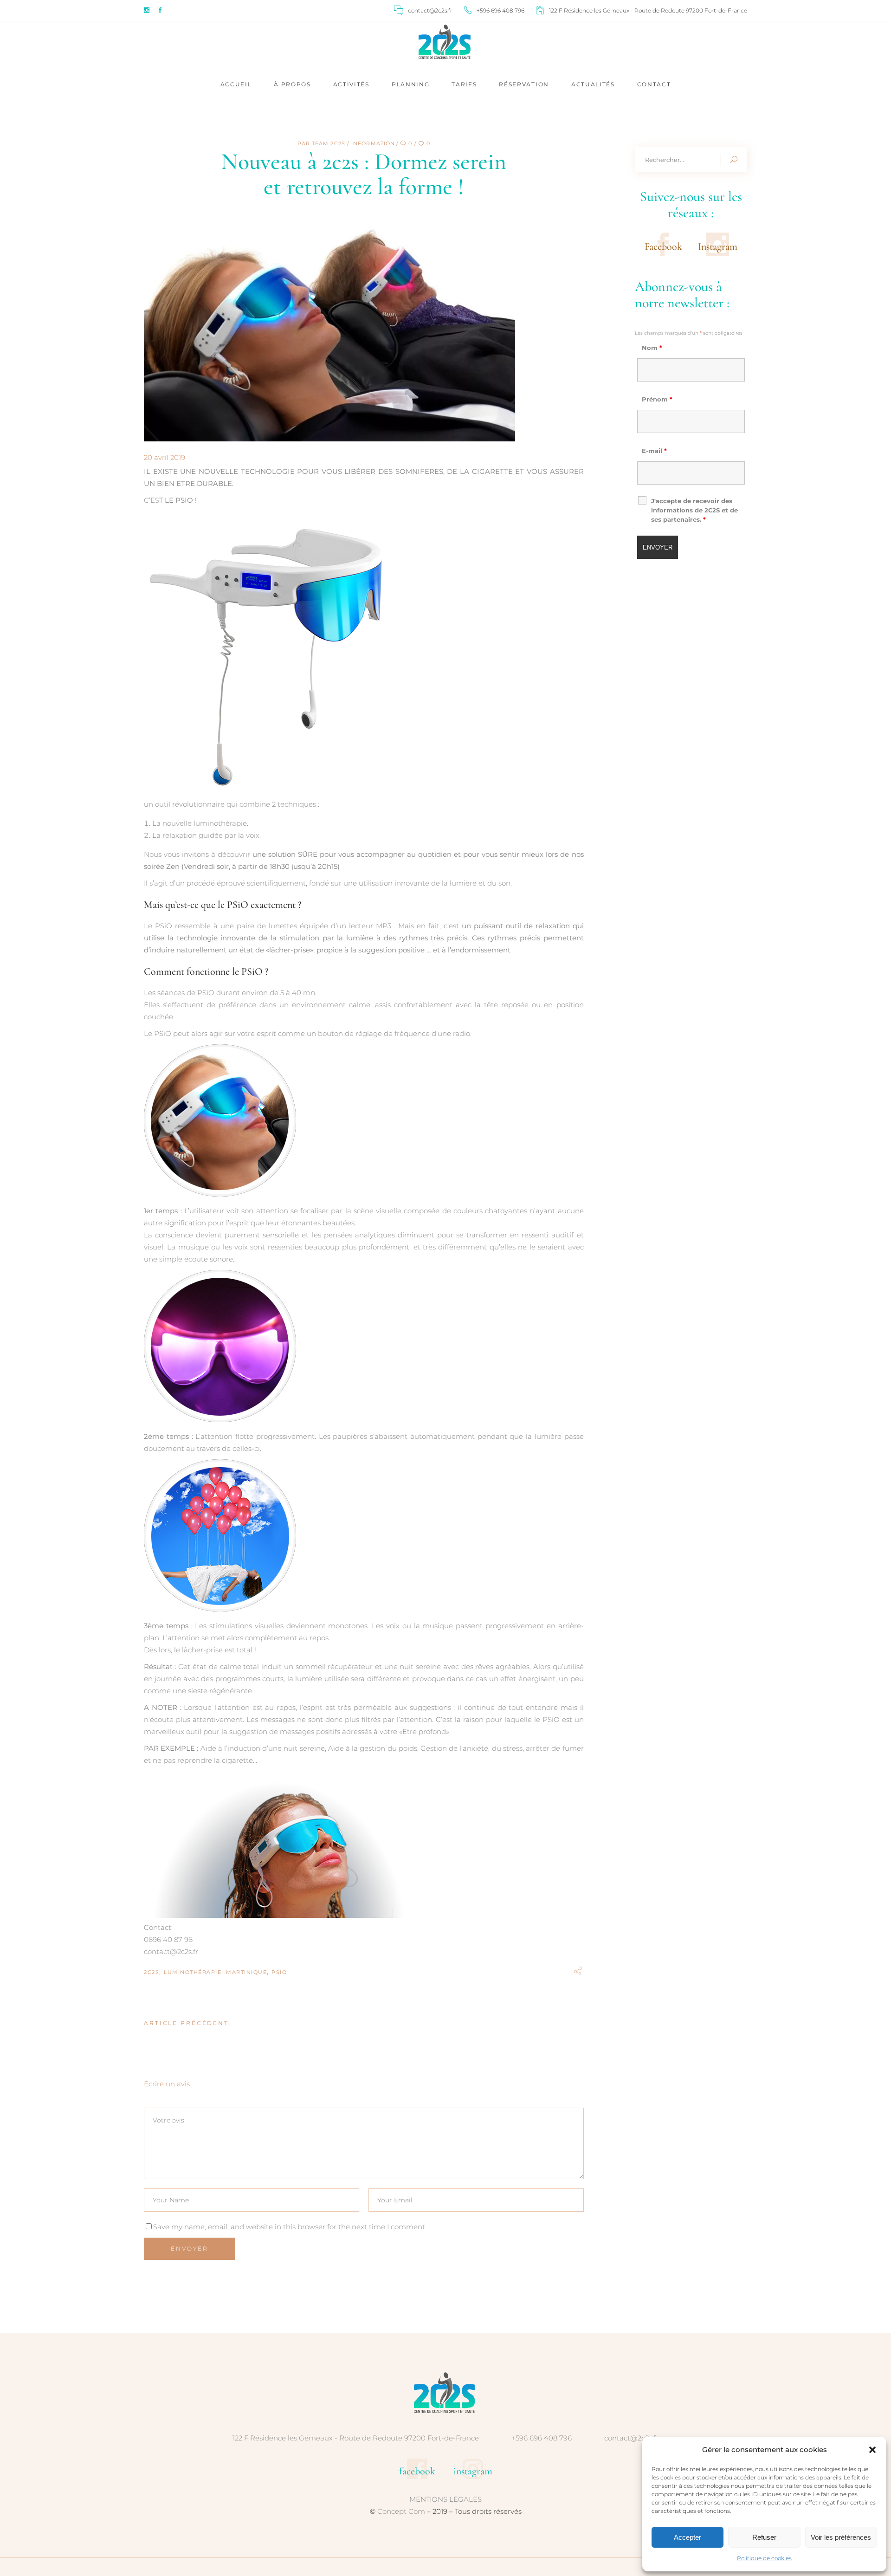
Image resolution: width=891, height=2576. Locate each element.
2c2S (152, 1972)
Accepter (688, 2537)
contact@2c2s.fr (631, 2438)
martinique (246, 1972)
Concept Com (401, 2511)
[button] (872, 2450)
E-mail (654, 451)
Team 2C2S (329, 143)
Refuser (764, 2537)
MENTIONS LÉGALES (445, 2499)
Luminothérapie (193, 1972)
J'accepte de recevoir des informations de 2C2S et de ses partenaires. (694, 510)
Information (373, 143)
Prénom (657, 399)
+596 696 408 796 (542, 2438)
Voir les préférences (841, 2537)
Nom (652, 348)
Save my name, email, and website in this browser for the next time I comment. (290, 2227)
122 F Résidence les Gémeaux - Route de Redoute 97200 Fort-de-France (356, 2438)
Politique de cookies (764, 2558)
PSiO (279, 1972)
